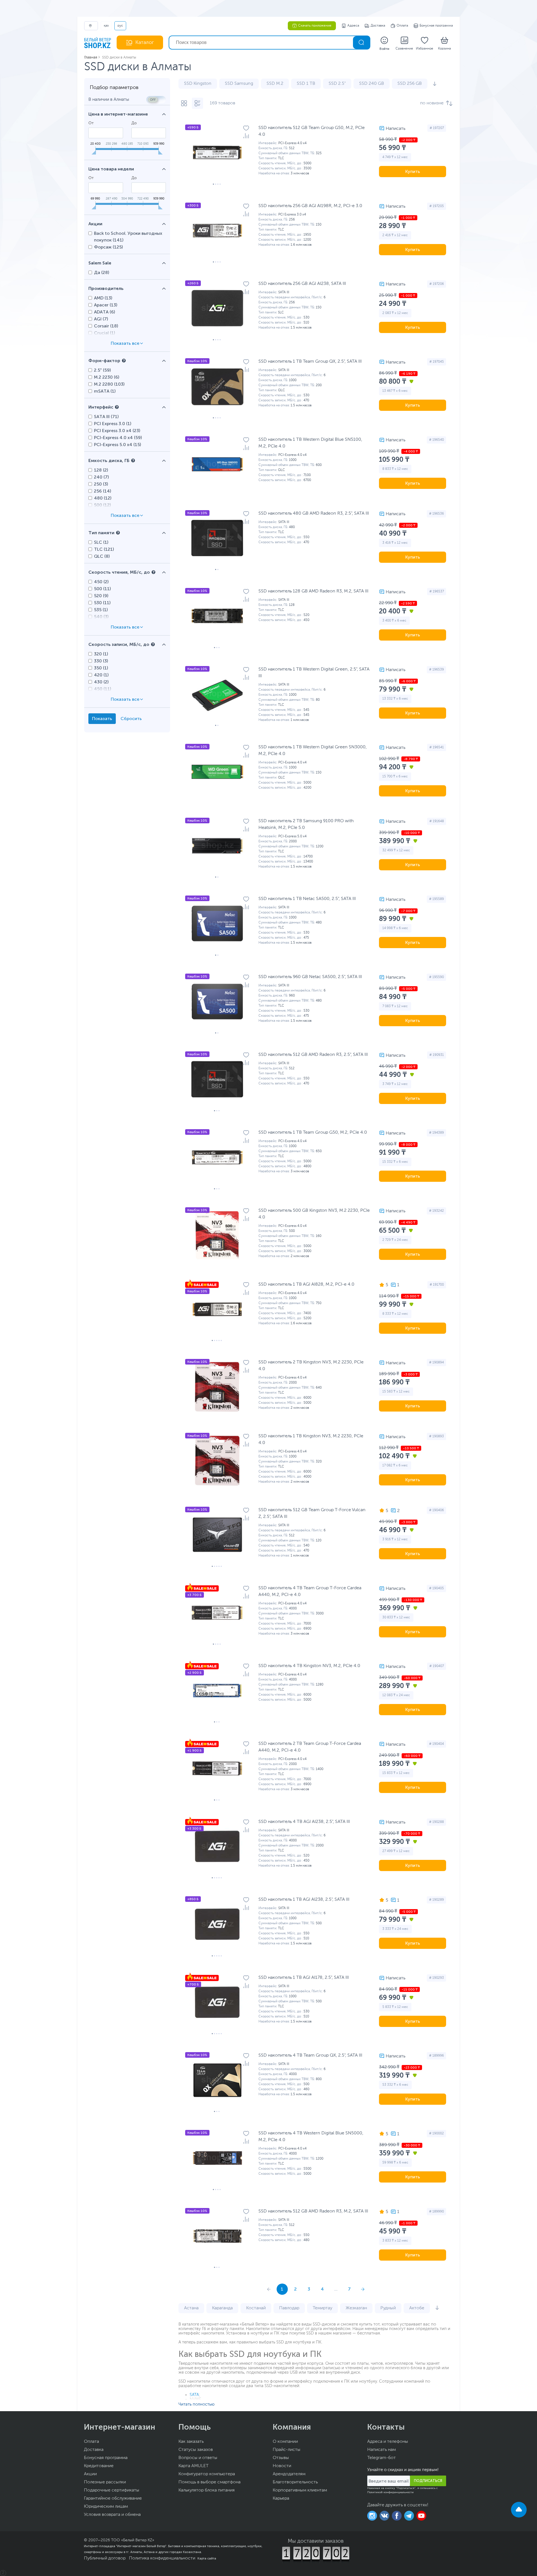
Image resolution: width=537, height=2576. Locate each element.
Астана (191, 2308)
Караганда (222, 2308)
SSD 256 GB (410, 84)
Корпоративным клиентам (300, 2490)
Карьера (281, 2498)
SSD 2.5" (337, 84)
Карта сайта (207, 2558)
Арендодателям (289, 2474)
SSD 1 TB (306, 84)
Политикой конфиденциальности (390, 2492)
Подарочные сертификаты (112, 2490)
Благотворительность (295, 2482)
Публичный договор (105, 2558)
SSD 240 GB (372, 84)
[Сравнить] (246, 136)
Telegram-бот (381, 2458)
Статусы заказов (196, 2450)
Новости (282, 2466)
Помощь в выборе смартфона (209, 2482)
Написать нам (381, 2450)
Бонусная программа (436, 26)
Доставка (378, 26)
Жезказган (356, 2308)
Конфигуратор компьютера (207, 2474)
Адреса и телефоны (388, 2442)
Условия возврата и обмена (112, 2515)
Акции (90, 2474)
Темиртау (322, 2308)
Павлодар (289, 2308)
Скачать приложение (315, 26)
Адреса (353, 26)
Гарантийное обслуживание (113, 2498)
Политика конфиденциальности (162, 2558)
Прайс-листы (287, 2450)
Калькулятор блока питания (207, 2490)
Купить (413, 171)
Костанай (256, 2308)
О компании (285, 2442)
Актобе (417, 2308)
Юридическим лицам (106, 2507)
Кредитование (99, 2466)
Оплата (402, 26)
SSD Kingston (198, 84)
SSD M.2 (275, 84)
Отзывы (281, 2458)
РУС (120, 26)
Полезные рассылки (105, 2482)
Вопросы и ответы (198, 2458)
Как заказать (191, 2442)
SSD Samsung (239, 84)
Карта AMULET (194, 2466)
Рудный (388, 2308)
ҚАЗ (106, 26)
